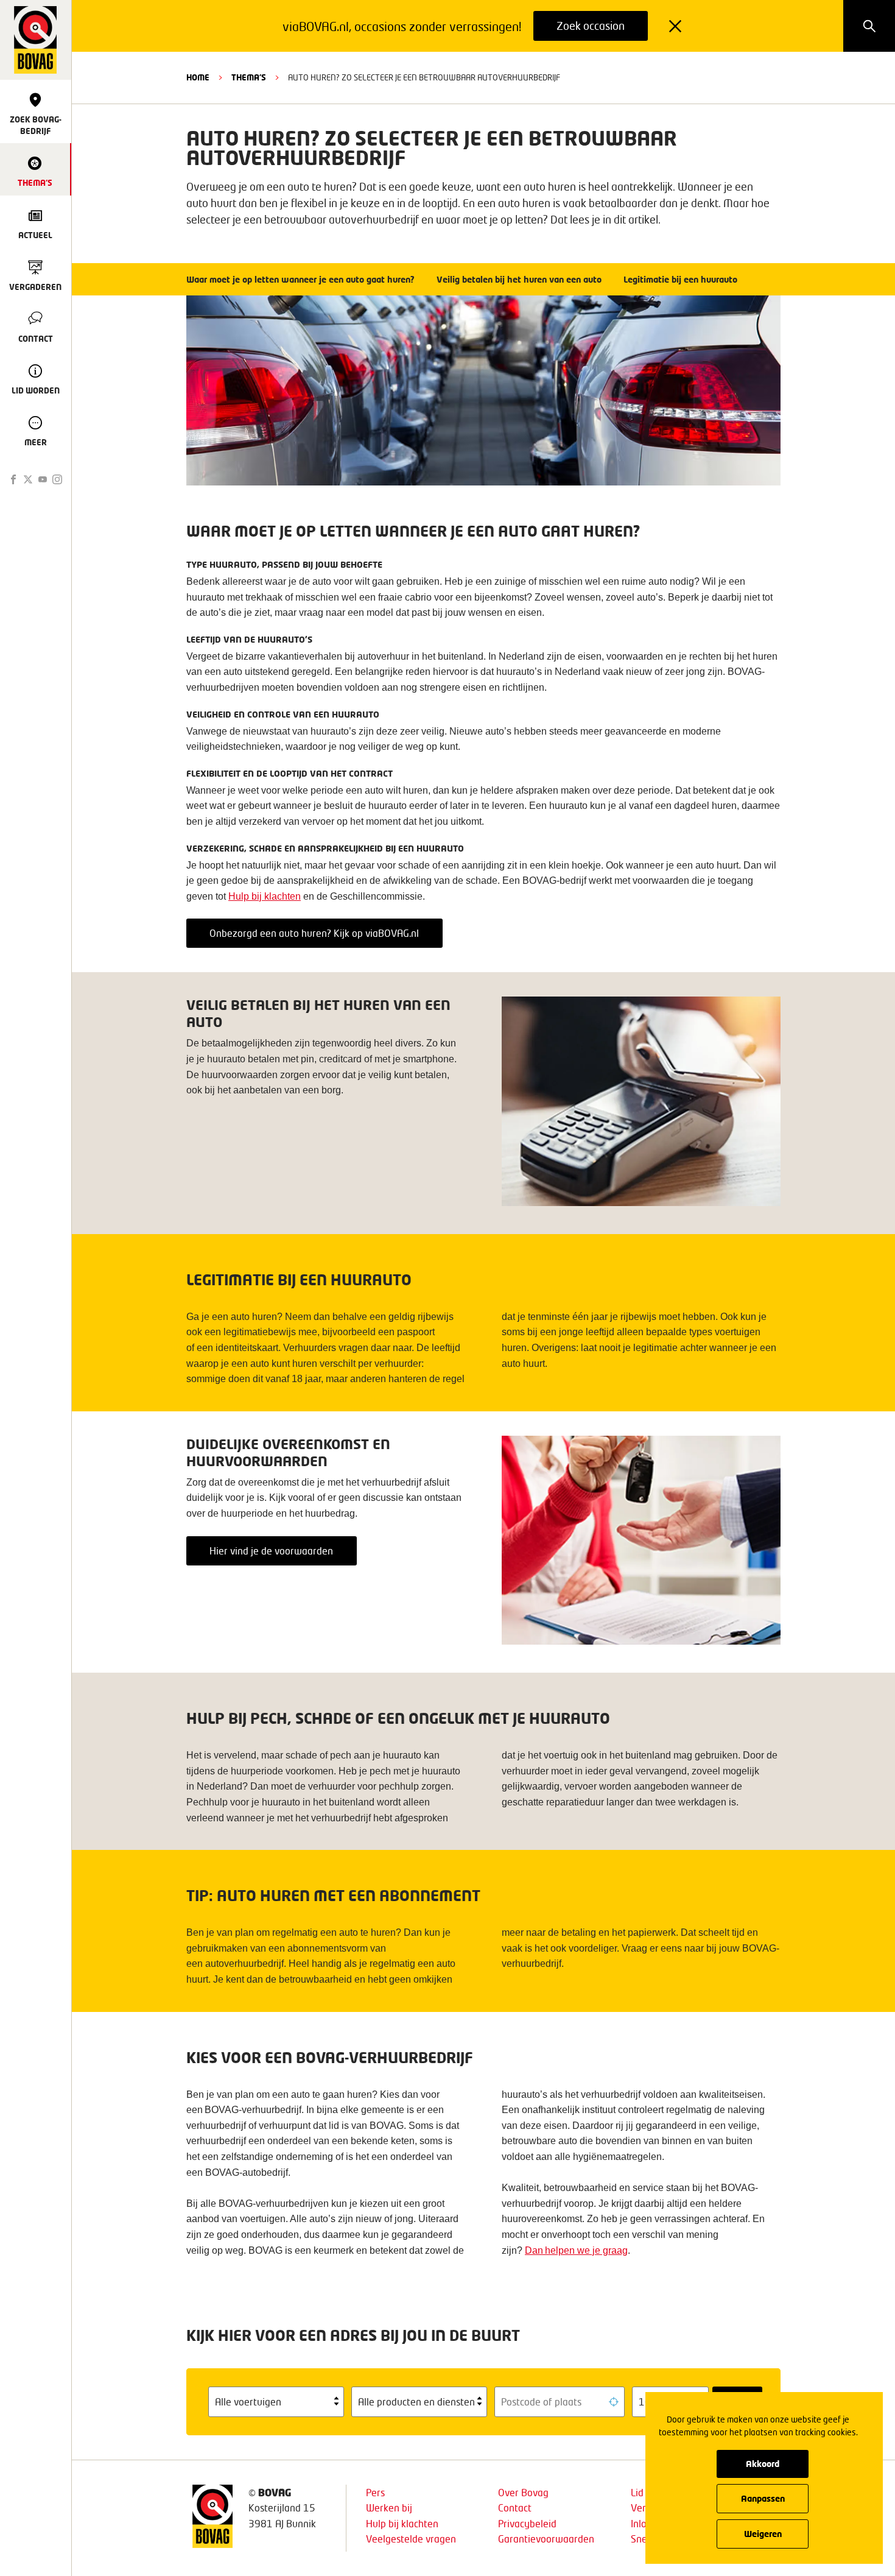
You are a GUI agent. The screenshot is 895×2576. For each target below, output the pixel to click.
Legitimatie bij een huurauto (682, 279)
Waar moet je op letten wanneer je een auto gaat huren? (302, 279)
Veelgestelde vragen (411, 2539)
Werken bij (389, 2507)
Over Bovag (523, 2492)
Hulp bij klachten (402, 2523)
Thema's (249, 77)
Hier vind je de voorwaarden (271, 1551)
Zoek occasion (591, 26)
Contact (515, 2507)
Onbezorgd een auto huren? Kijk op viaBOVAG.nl (314, 933)
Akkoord (763, 2464)
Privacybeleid (527, 2523)
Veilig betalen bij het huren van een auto (520, 279)
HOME (198, 77)
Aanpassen (763, 2498)
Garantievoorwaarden (546, 2539)
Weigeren (763, 2534)
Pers (375, 2492)
